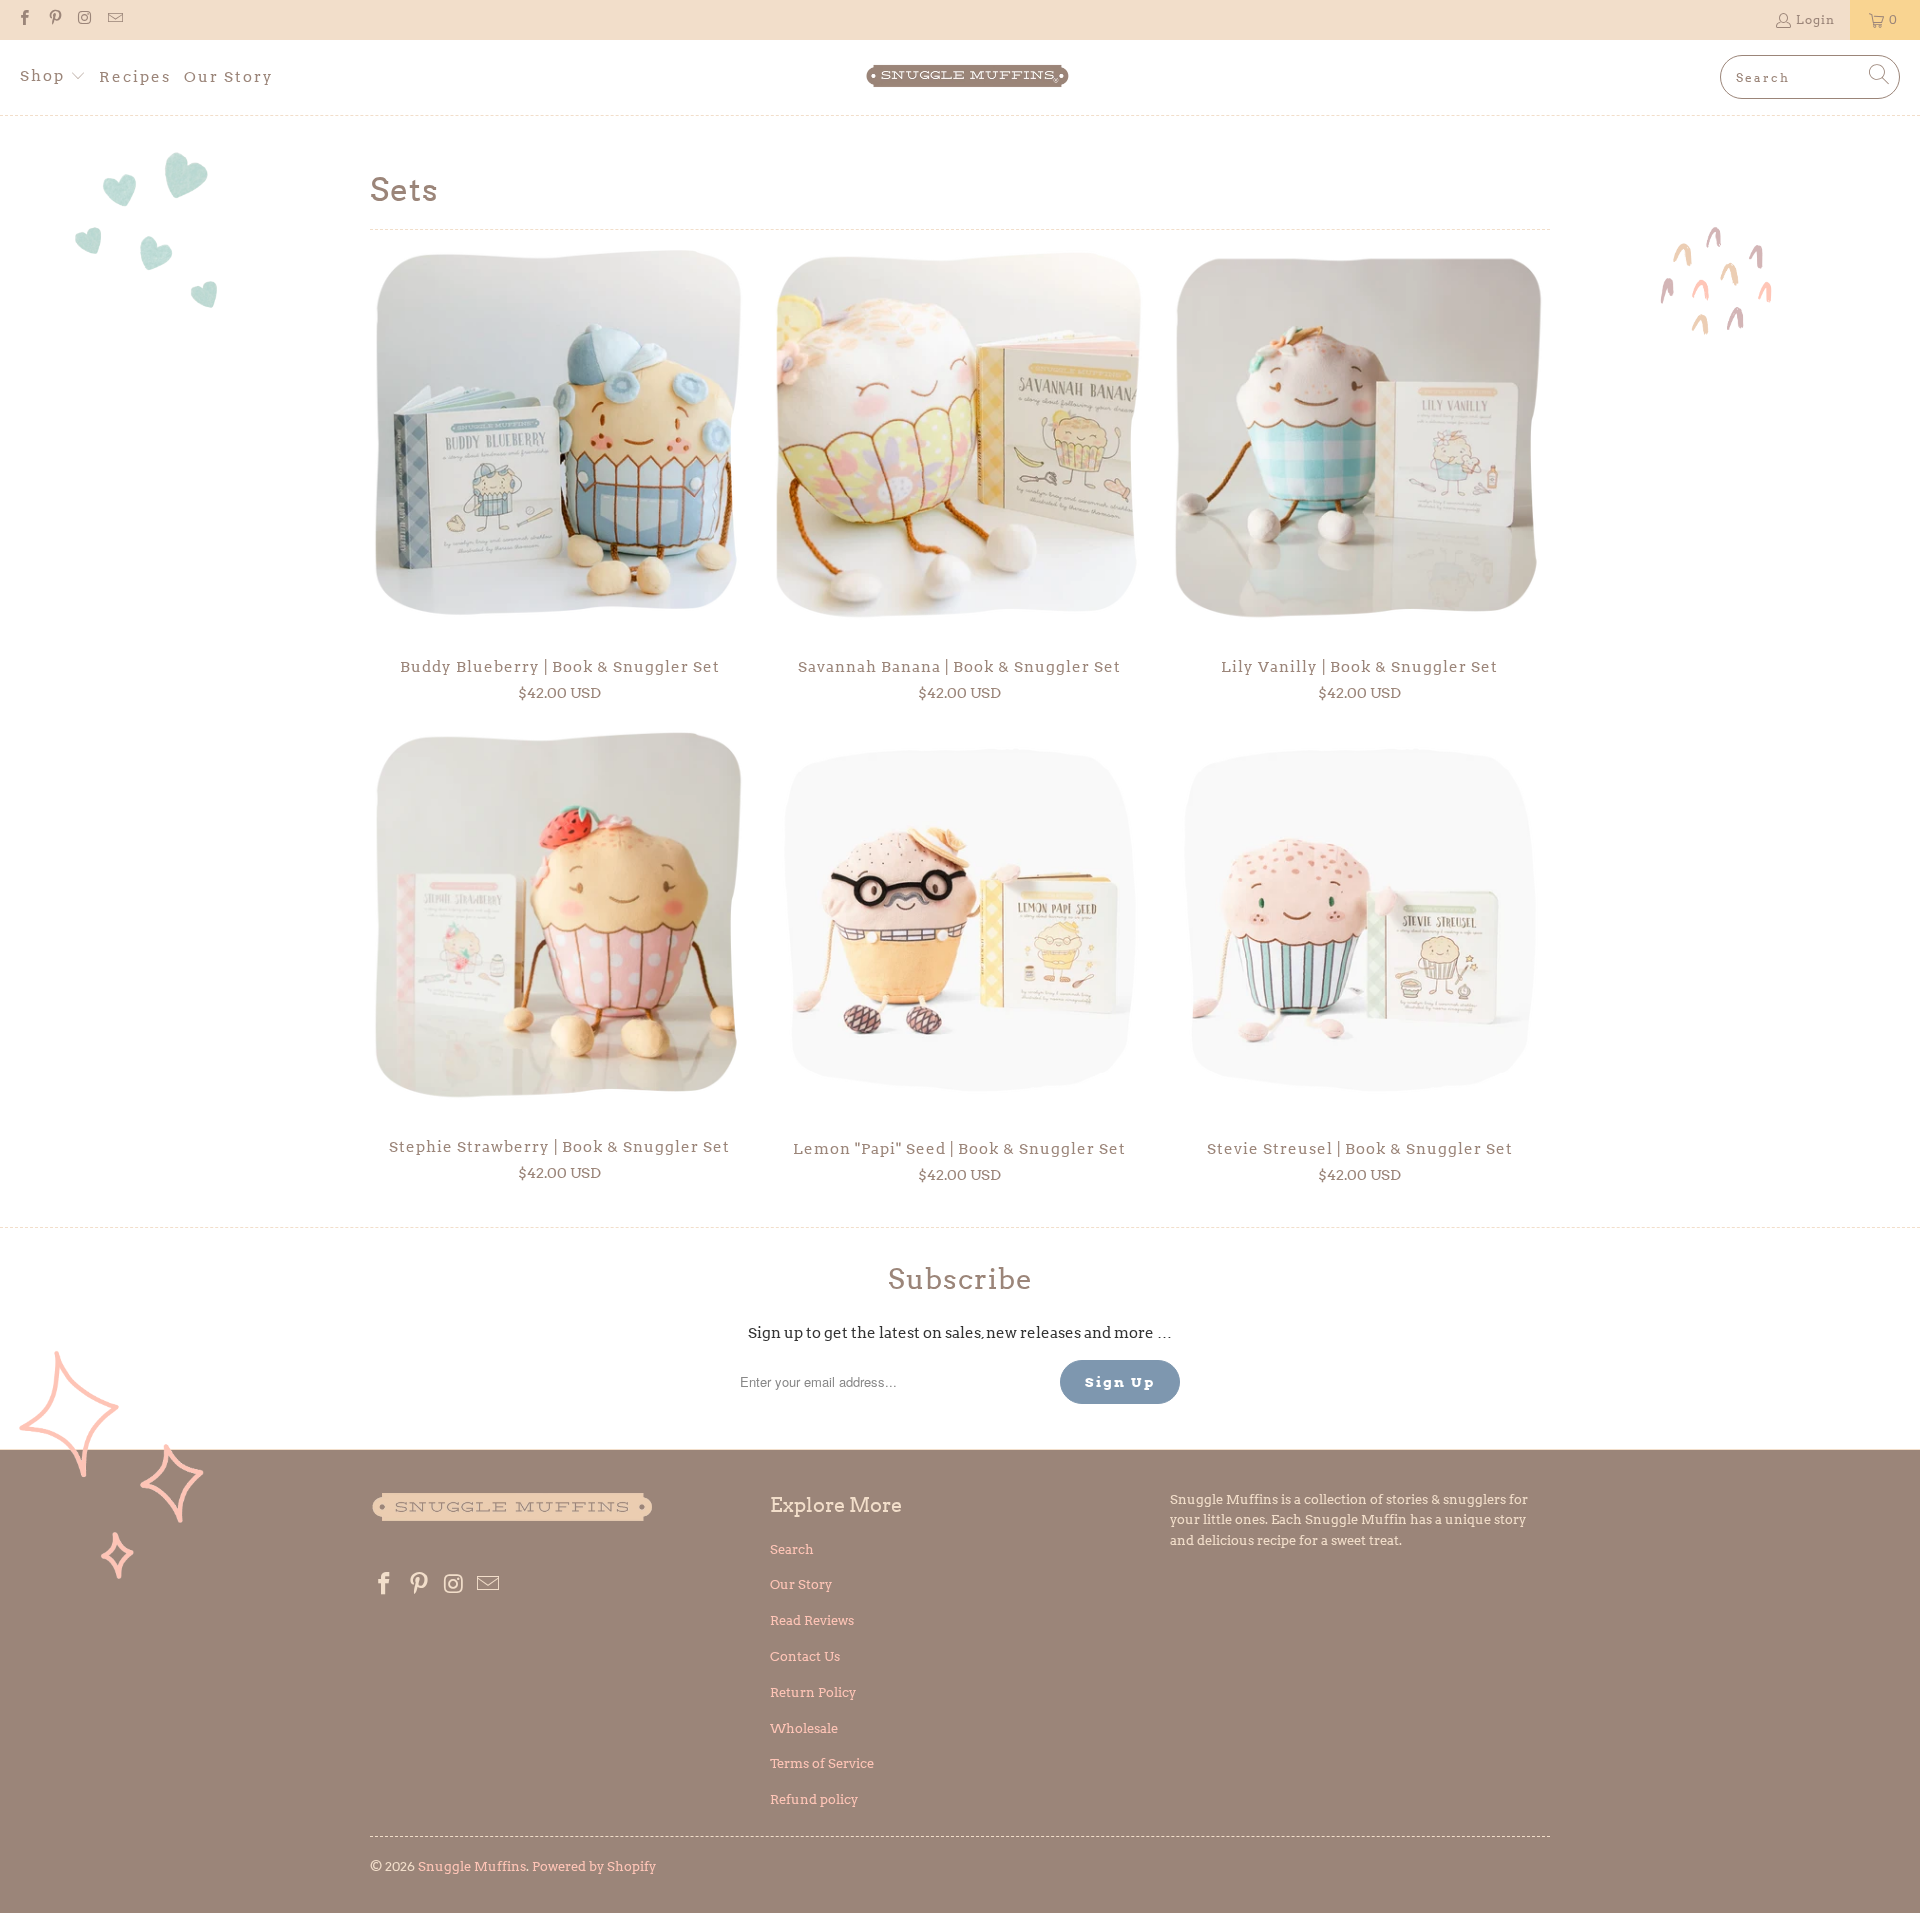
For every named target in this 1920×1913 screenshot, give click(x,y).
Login (1815, 19)
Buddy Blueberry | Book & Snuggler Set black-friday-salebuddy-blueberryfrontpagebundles (560, 439)
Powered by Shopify (594, 1866)
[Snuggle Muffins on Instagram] (84, 19)
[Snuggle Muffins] (967, 77)
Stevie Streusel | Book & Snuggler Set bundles (1360, 920)
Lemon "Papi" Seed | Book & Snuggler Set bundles (960, 920)
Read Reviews (812, 1620)
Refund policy (814, 1799)
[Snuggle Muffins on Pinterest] (53, 19)
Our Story (801, 1584)
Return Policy (813, 1692)
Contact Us (805, 1656)
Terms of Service (822, 1763)
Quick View (559, 483)
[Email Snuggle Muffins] (114, 19)
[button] (53, 77)
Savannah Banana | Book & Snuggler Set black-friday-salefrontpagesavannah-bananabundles (960, 439)
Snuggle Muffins (472, 1866)
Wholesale (804, 1728)
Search (792, 1549)
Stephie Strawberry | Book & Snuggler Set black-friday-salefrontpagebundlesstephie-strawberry (560, 919)
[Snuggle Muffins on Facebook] (23, 19)
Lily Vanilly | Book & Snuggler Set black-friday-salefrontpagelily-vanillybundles (1360, 439)
